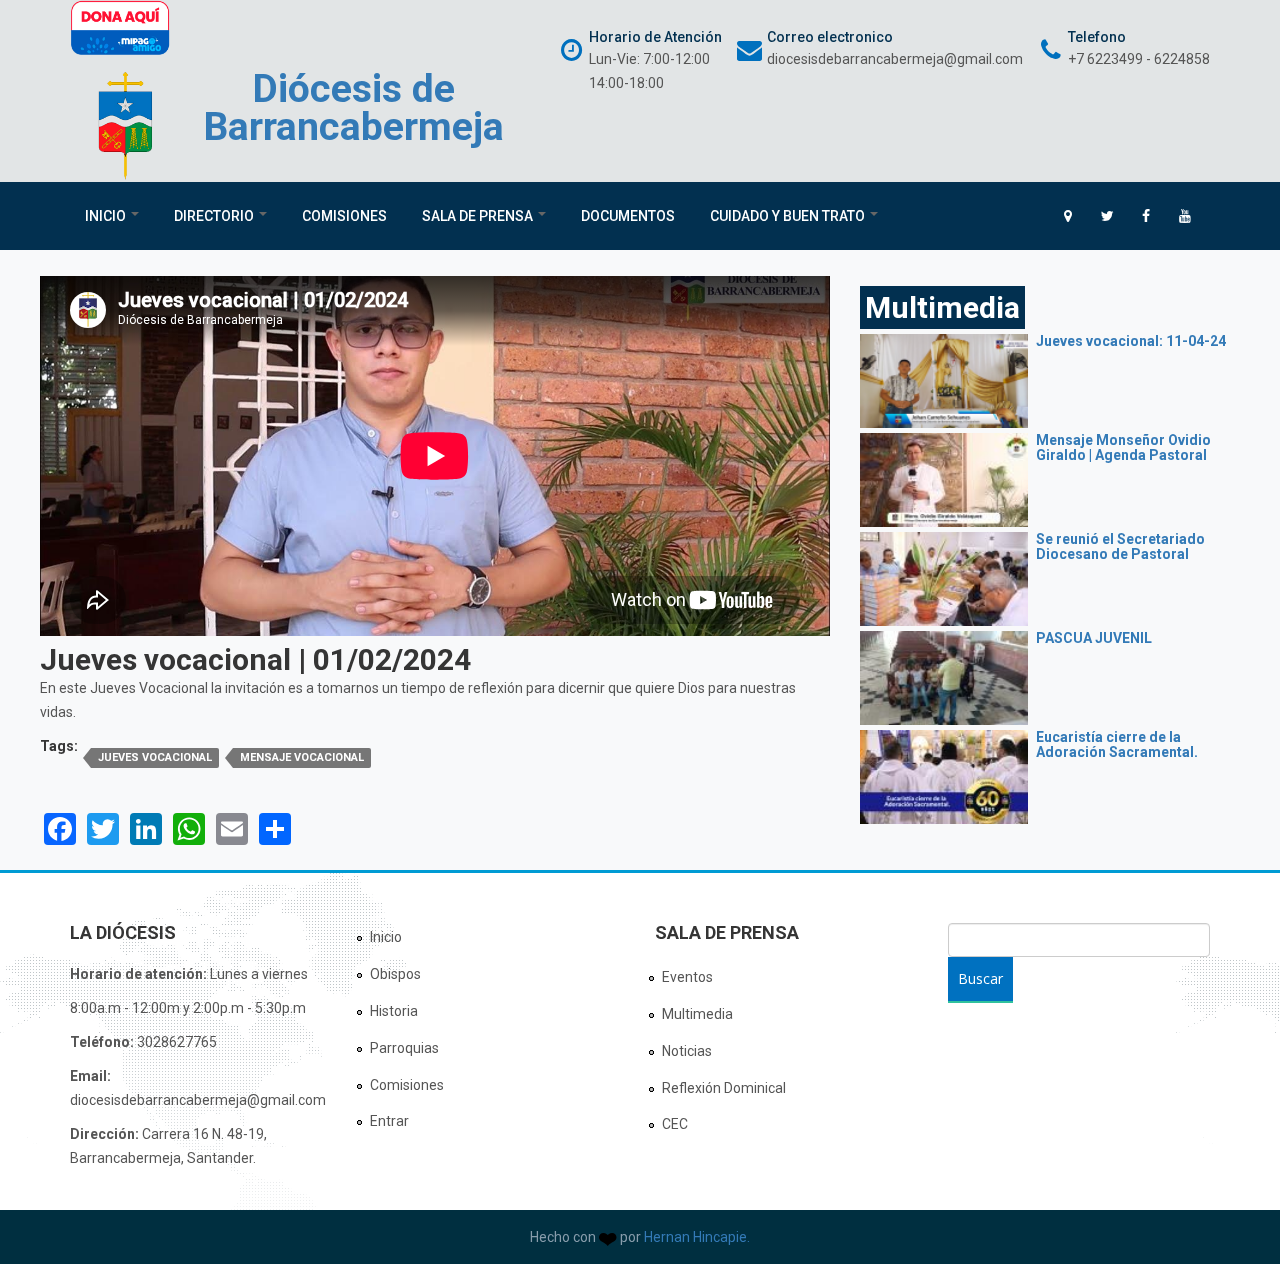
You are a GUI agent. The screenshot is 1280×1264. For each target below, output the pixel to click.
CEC (675, 1124)
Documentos (628, 216)
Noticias (687, 1051)
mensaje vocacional (302, 757)
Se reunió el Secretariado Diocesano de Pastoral (1120, 546)
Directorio (215, 216)
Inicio (107, 216)
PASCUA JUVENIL (1094, 638)
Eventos (687, 977)
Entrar (389, 1121)
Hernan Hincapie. (697, 1237)
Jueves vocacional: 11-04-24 (1131, 341)
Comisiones (344, 216)
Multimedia (697, 1014)
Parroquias (404, 1048)
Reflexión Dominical (724, 1088)
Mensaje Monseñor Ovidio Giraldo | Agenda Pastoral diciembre (1123, 455)
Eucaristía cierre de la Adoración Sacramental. (1117, 744)
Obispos (395, 974)
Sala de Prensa (479, 216)
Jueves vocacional (155, 757)
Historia (394, 1011)
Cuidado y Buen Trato (789, 216)
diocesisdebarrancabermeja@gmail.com (895, 59)
